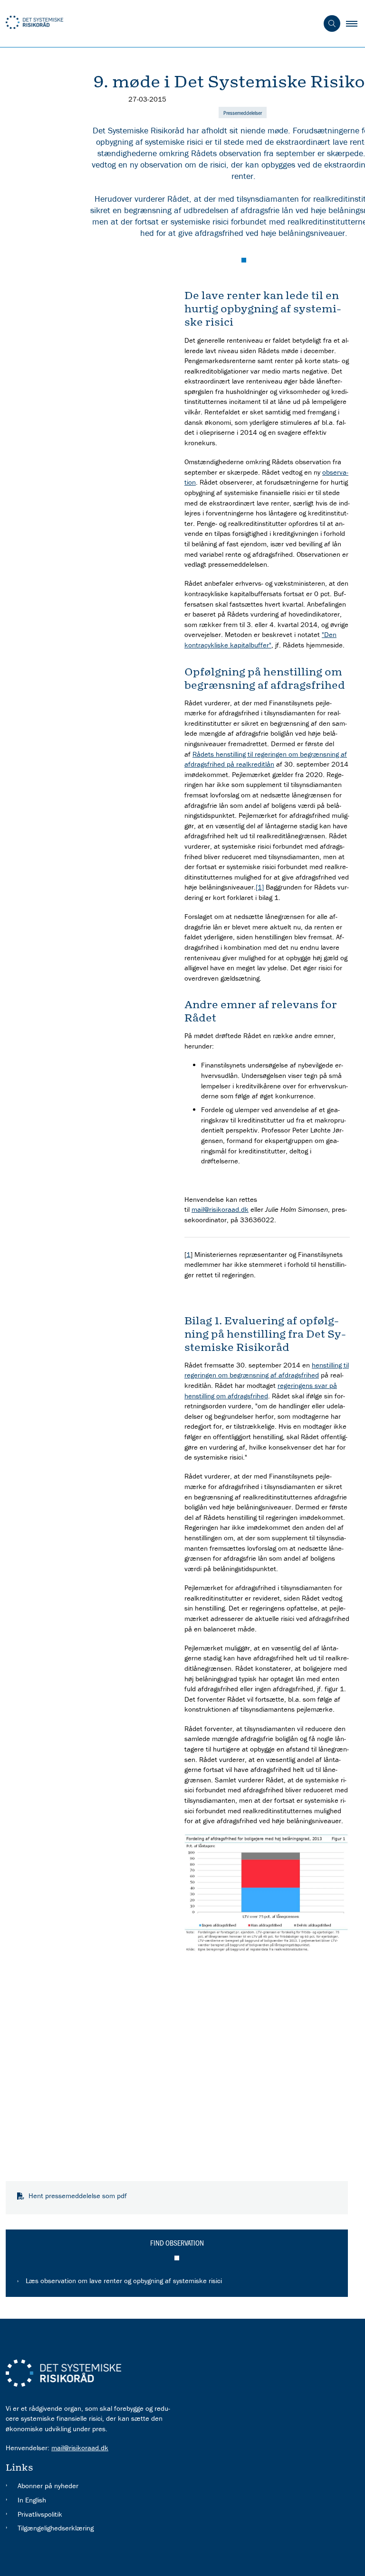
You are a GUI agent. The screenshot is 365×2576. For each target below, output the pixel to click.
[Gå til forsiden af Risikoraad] (155, 24)
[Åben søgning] (332, 23)
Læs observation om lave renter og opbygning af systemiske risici (124, 2281)
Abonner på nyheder (48, 2486)
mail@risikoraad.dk (220, 1209)
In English (32, 2500)
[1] (260, 887)
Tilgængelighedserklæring (56, 2528)
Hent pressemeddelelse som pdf (78, 2196)
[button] (355, 24)
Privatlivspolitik (40, 2514)
